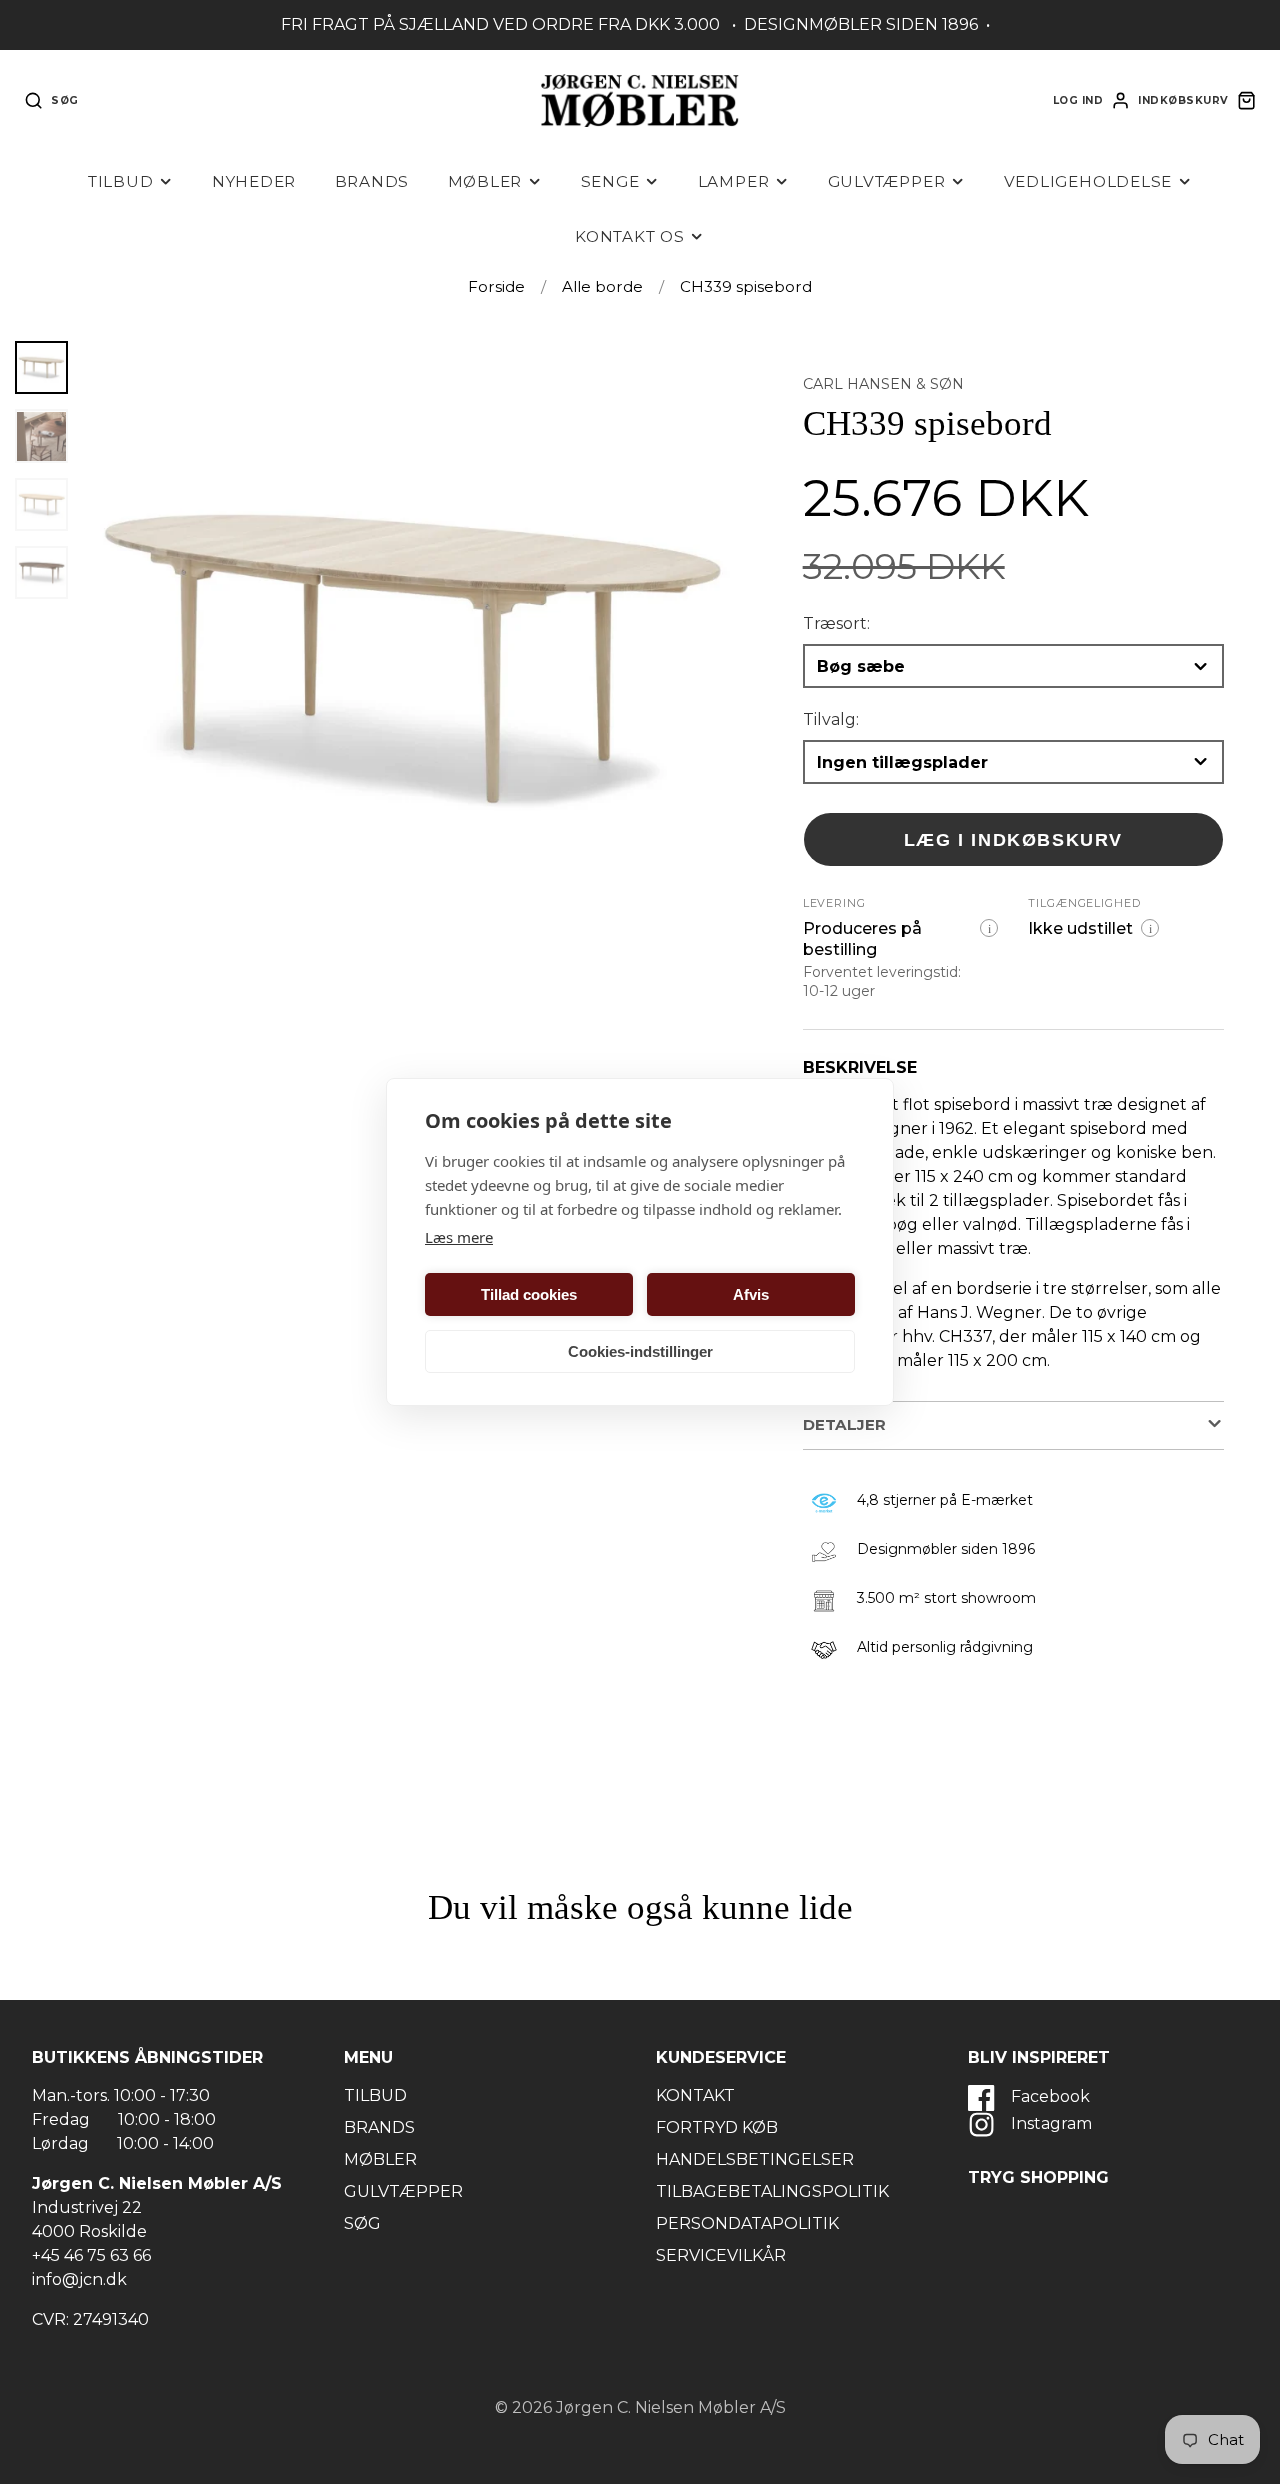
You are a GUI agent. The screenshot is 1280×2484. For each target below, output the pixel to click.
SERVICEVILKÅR (721, 2255)
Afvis (751, 1294)
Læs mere (459, 1237)
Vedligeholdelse (1088, 181)
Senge (610, 181)
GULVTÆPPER (403, 2191)
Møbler (485, 181)
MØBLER (380, 2159)
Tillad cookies (529, 1294)
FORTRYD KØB (717, 2127)
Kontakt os (630, 236)
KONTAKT (695, 2095)
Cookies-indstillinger (640, 1351)
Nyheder (254, 181)
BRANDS (379, 2127)
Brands (372, 181)
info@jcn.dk (79, 2279)
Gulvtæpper (887, 181)
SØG (362, 2223)
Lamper (734, 181)
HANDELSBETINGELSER (755, 2159)
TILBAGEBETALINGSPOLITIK (772, 2191)
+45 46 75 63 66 (91, 2255)
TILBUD (375, 2095)
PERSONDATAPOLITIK (747, 2223)
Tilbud (121, 181)
